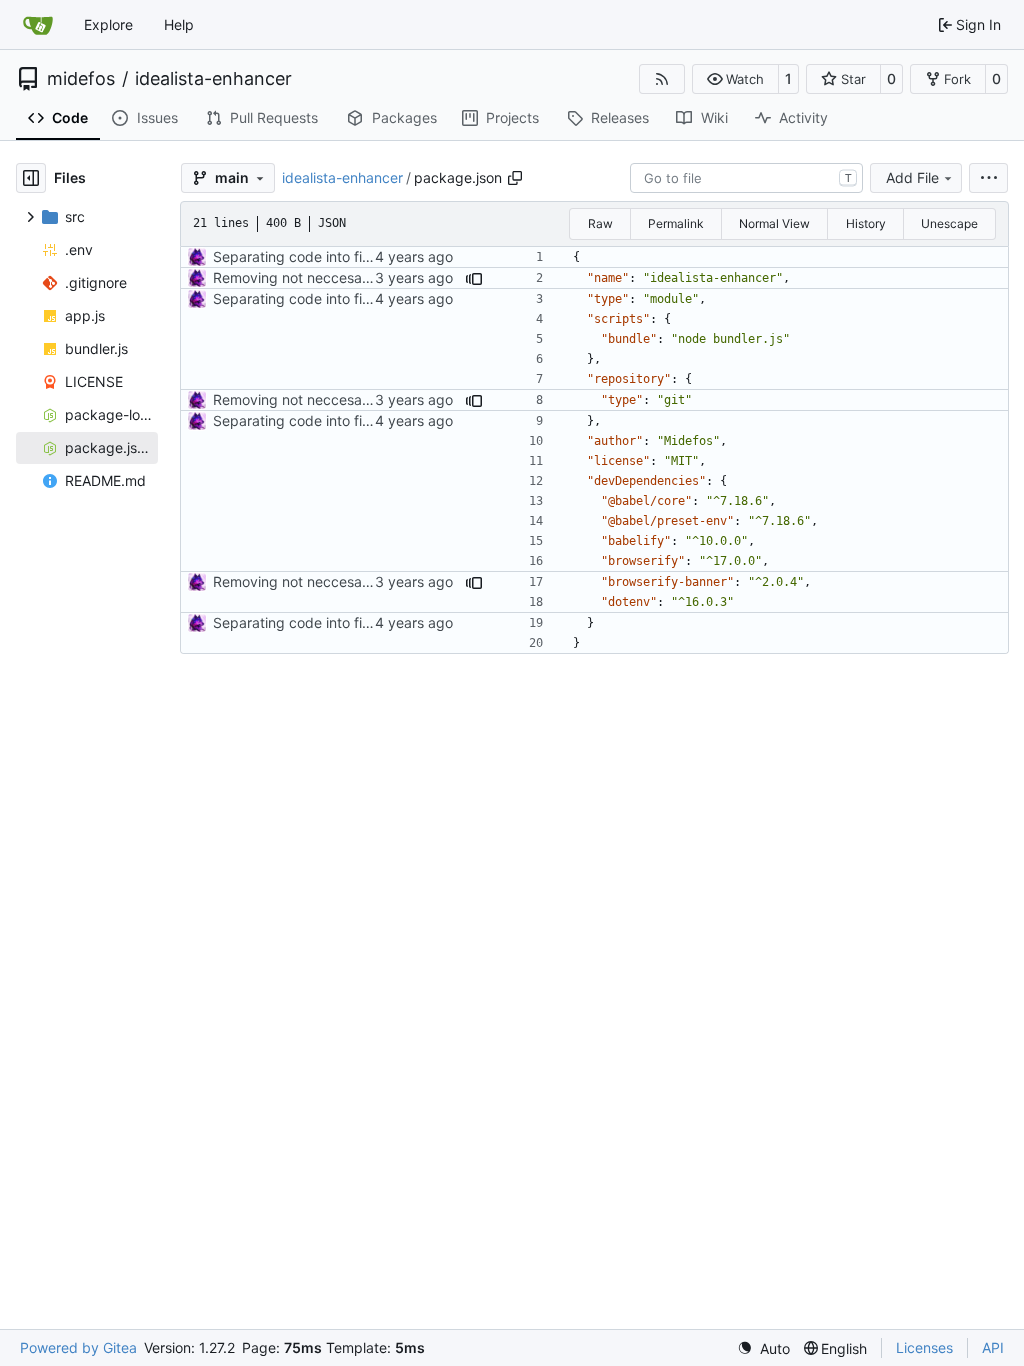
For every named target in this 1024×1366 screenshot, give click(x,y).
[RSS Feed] (662, 79)
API (993, 1347)
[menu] (988, 178)
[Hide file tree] (31, 178)
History (866, 223)
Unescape (949, 223)
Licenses (924, 1347)
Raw (600, 223)
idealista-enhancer (213, 79)
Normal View (774, 223)
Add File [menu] (912, 177)
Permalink (676, 223)
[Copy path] (515, 178)
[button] (735, 79)
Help (179, 24)
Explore (108, 24)
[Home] (38, 25)
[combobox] (746, 178)
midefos (81, 79)
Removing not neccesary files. (311, 277)
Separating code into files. (298, 256)
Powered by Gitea (78, 1347)
